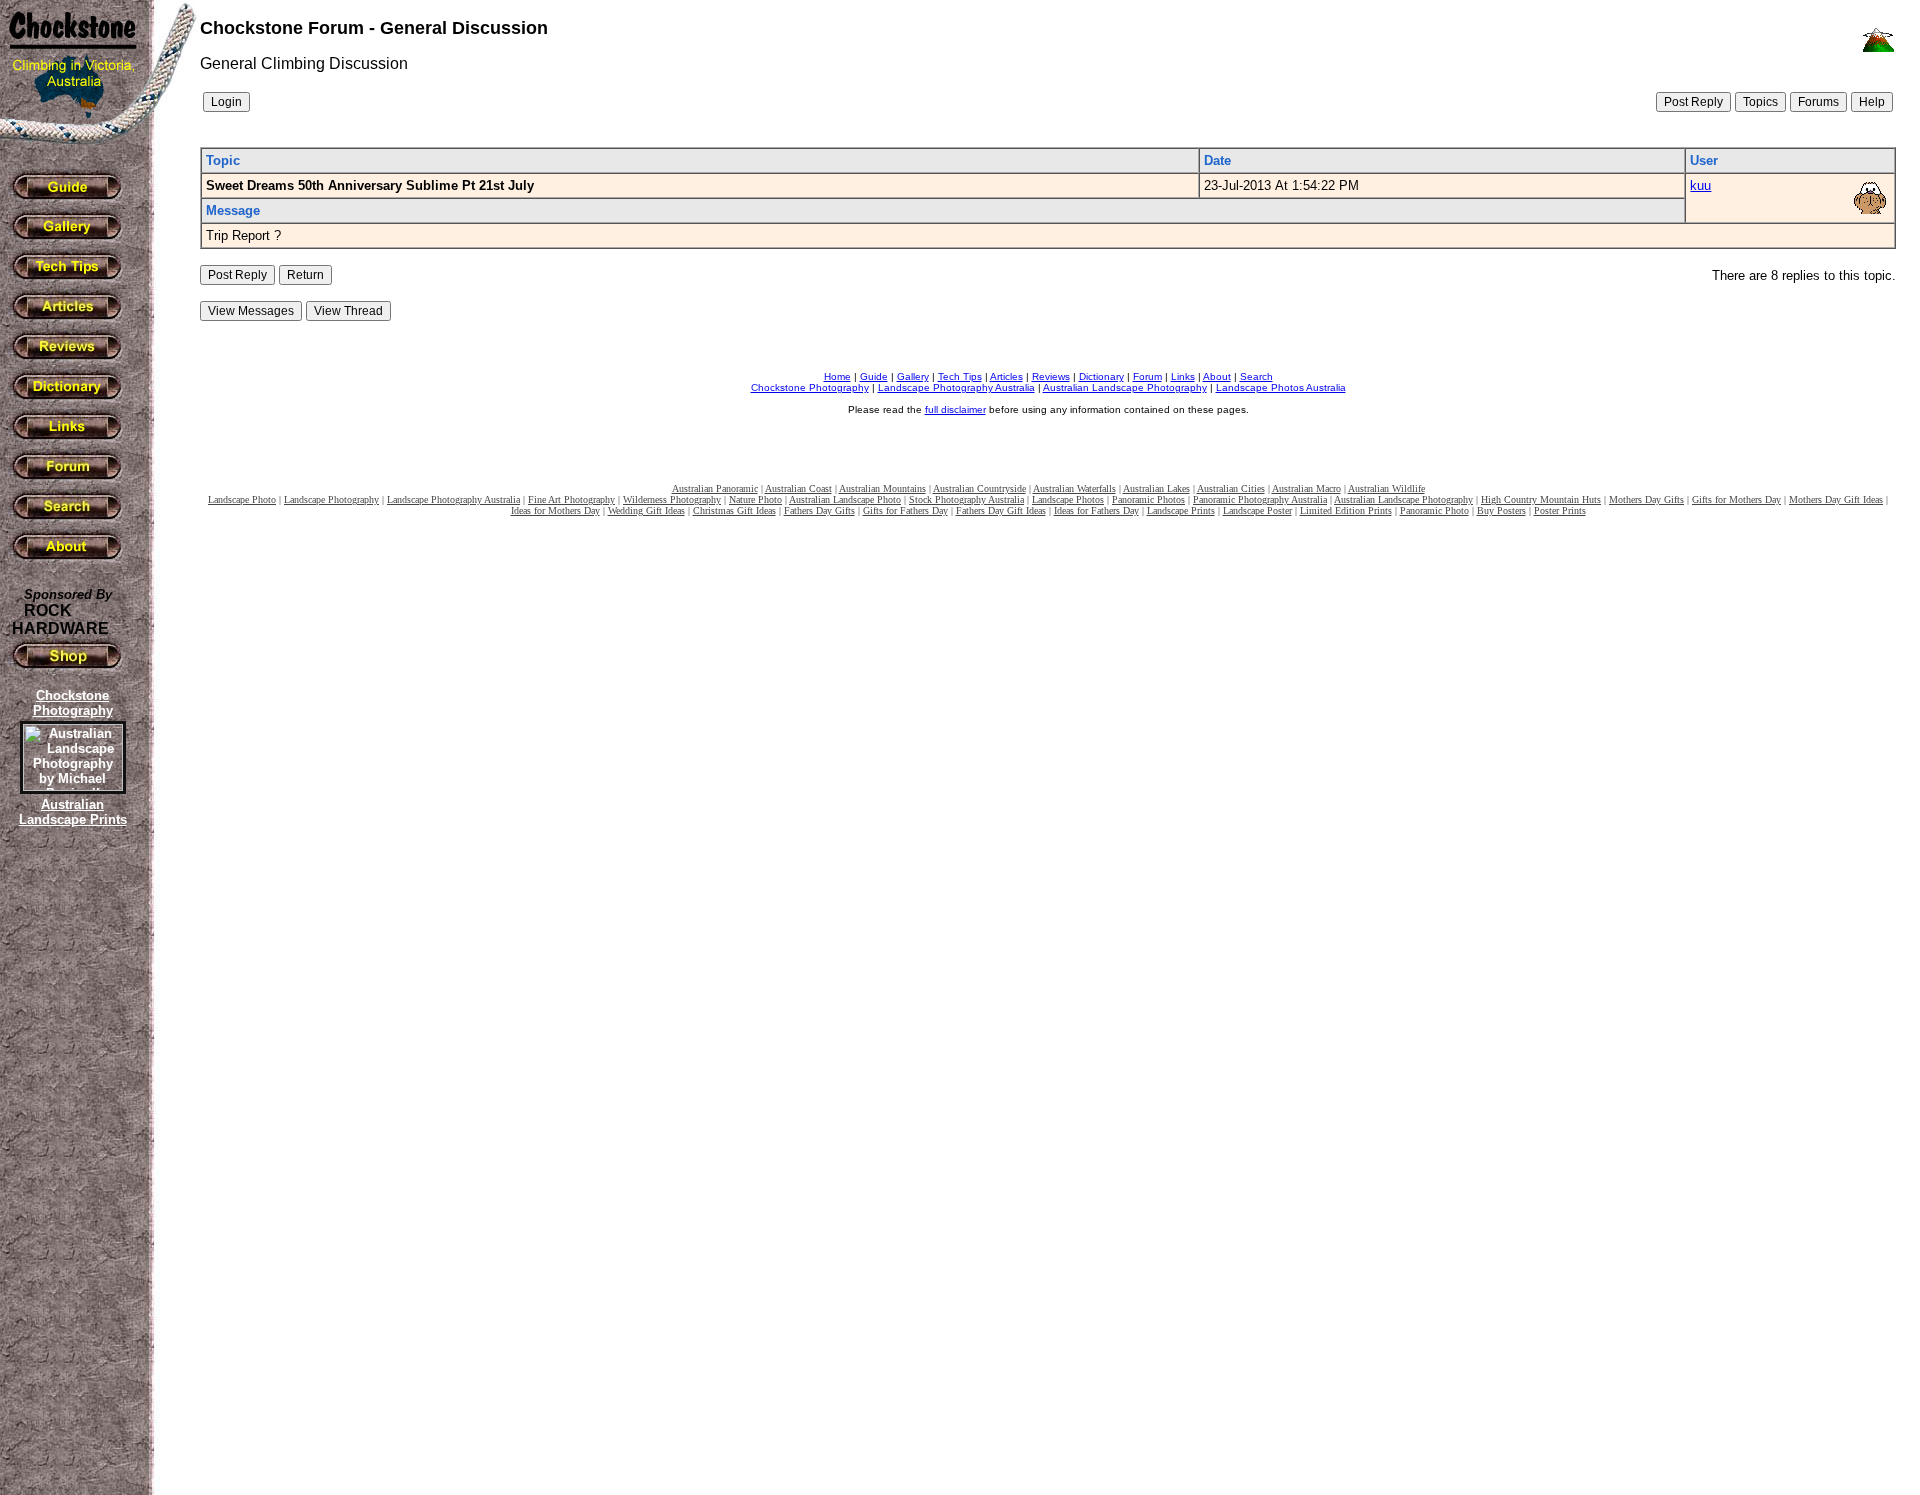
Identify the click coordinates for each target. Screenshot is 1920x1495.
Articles (1006, 376)
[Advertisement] (70, 1175)
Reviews (1051, 376)
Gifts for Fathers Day (905, 510)
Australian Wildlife (1386, 488)
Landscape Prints (1181, 510)
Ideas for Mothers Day (555, 510)
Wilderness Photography (672, 499)
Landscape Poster (1257, 510)
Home (837, 376)
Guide (874, 376)
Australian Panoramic (715, 488)
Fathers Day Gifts (819, 510)
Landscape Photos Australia (1281, 387)
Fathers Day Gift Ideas (1001, 510)
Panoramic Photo (1434, 510)
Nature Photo (755, 499)
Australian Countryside (979, 488)
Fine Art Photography (571, 499)
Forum (1147, 376)
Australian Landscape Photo (845, 499)
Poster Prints (1560, 510)
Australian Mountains (882, 488)
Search (1256, 376)
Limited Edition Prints (1346, 510)
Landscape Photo (242, 499)
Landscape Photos (1068, 499)
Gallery (913, 376)
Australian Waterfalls (1074, 488)
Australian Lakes (1156, 488)
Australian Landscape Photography (1125, 387)
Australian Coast (798, 488)
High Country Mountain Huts (1541, 499)
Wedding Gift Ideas (646, 510)
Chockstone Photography (810, 387)
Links (1183, 376)
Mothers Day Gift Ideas (1836, 499)
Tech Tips (960, 376)
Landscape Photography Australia (956, 387)
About (1217, 376)
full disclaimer (955, 409)
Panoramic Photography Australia (1260, 499)
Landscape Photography (331, 499)
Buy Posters (1501, 510)
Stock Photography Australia (966, 499)
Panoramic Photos (1148, 499)
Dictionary (1101, 376)
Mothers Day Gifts (1646, 499)
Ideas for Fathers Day (1096, 510)
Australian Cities (1231, 488)
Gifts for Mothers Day (1736, 499)
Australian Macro (1306, 488)
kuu (1700, 185)
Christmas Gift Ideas (734, 510)
